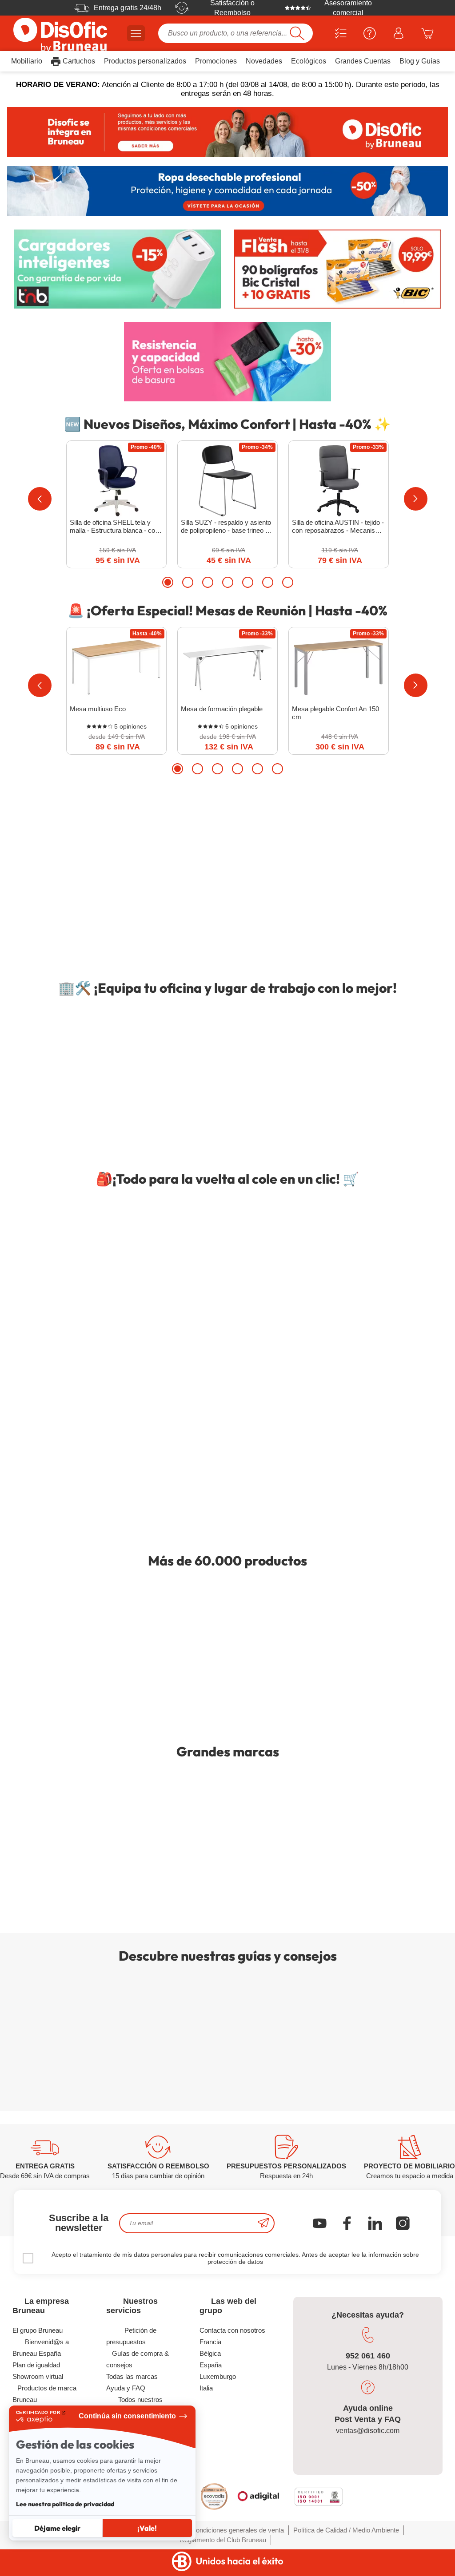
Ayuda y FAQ (126, 2388)
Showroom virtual (38, 2376)
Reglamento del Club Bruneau (223, 2540)
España (211, 2365)
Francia (210, 2342)
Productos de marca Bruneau (44, 2394)
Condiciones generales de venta (237, 2530)
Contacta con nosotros (232, 2330)
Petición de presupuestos (131, 2336)
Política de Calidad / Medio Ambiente (346, 2530)
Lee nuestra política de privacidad (65, 2504)
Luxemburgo (218, 2376)
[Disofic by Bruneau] (227, 132)
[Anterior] (40, 499)
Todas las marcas (132, 2376)
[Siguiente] (416, 499)
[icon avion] (263, 2223)
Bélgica (210, 2353)
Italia (206, 2388)
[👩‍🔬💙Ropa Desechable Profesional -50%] (227, 191)
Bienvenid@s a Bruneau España (40, 2348)
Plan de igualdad (36, 2365)
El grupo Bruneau (38, 2330)
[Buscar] (297, 33)
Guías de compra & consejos (138, 2359)
